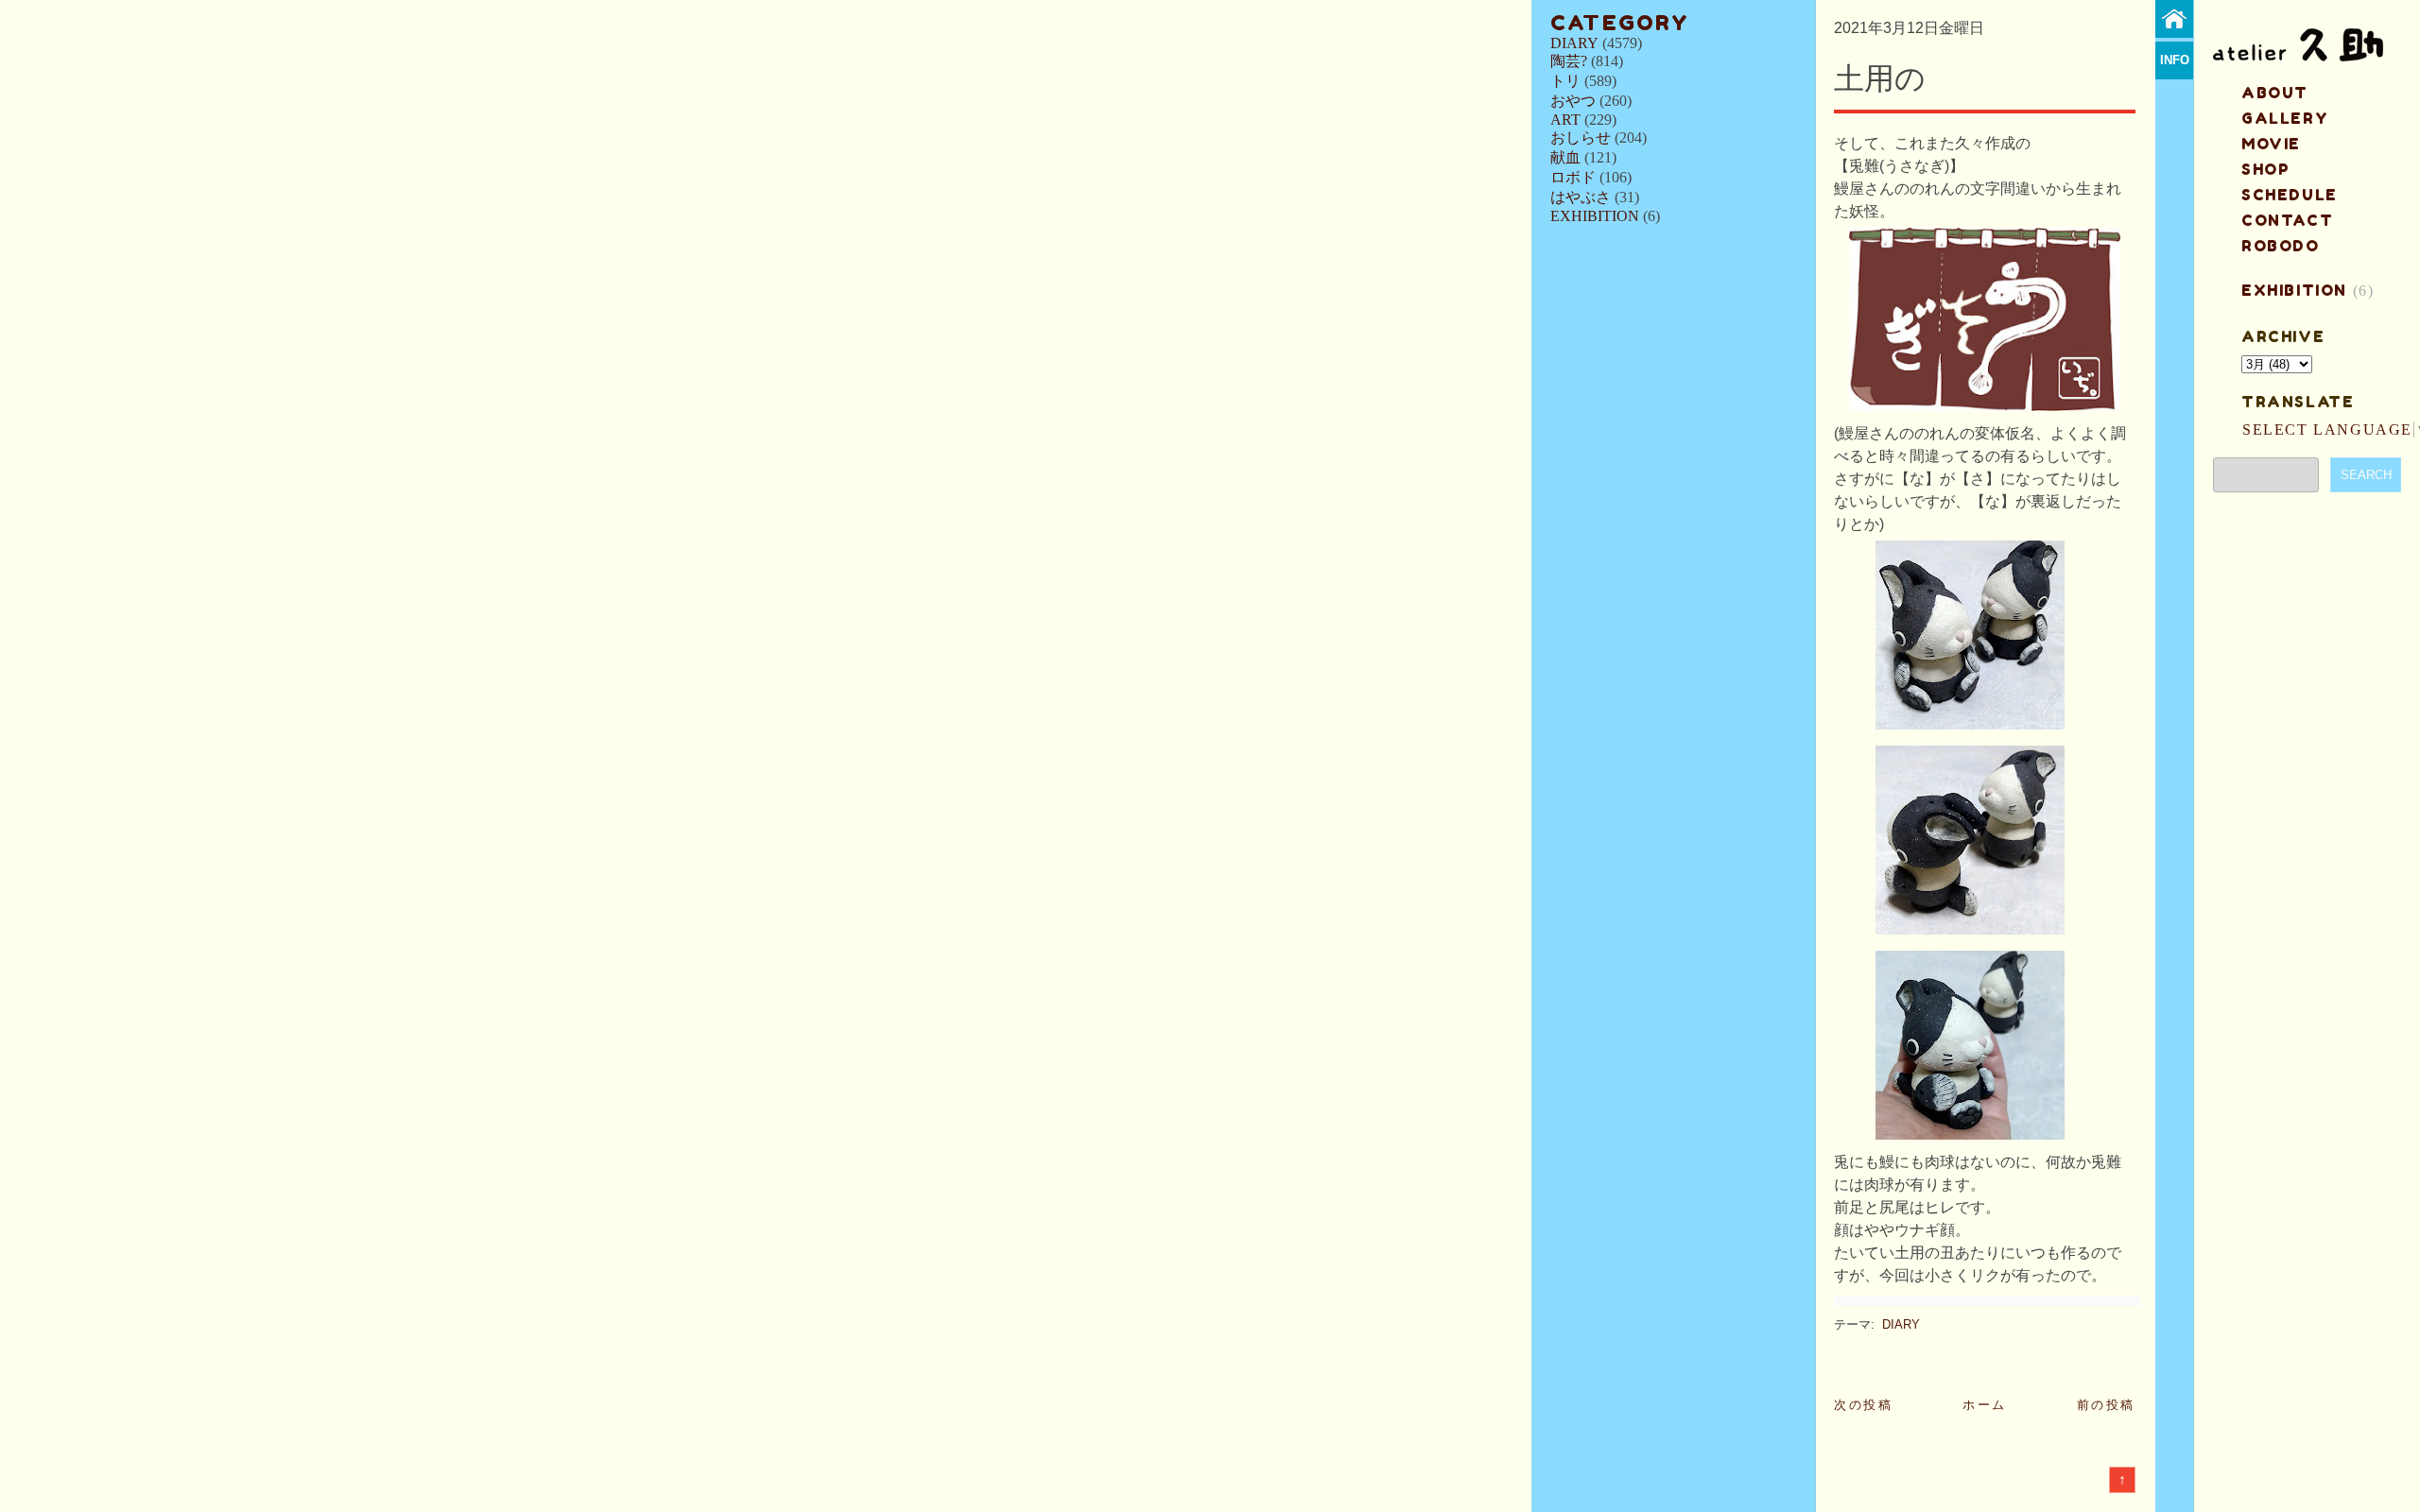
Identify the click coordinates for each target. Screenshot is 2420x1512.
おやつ (1573, 101)
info (2175, 60)
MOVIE (2271, 144)
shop (2265, 169)
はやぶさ (1581, 197)
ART (1565, 120)
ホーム (1985, 1405)
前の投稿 (2106, 1405)
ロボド (1573, 177)
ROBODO (2281, 246)
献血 (1565, 157)
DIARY (1574, 43)
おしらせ (1581, 137)
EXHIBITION (1595, 216)
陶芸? (1569, 61)
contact (2287, 220)
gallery (2285, 118)
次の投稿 (1863, 1405)
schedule (2290, 195)
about (2275, 93)
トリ (1565, 81)
